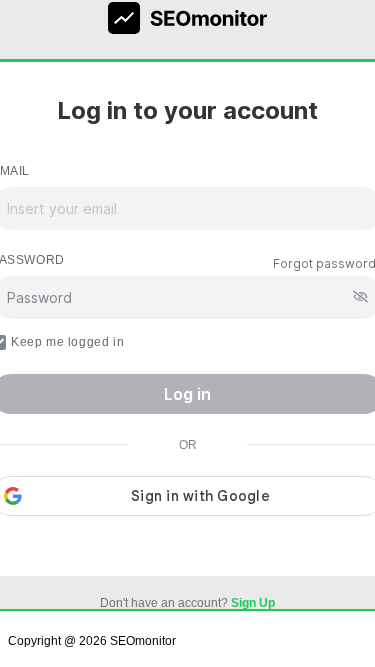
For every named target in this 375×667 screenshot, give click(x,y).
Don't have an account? (187, 603)
